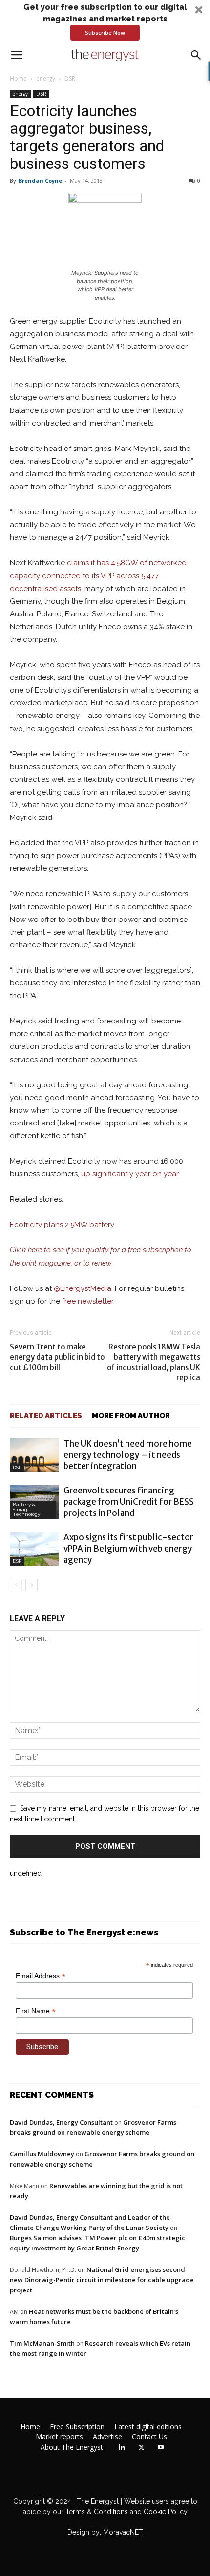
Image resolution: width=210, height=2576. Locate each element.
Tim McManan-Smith (42, 2343)
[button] (105, 21)
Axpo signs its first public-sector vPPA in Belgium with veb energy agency (128, 1549)
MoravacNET (123, 2532)
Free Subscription (77, 2427)
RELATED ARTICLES (46, 1416)
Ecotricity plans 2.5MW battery (62, 1225)
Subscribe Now (105, 32)
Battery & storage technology (26, 1509)
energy (46, 78)
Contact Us (149, 2437)
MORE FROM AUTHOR (131, 1416)
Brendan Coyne (40, 180)
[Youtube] (161, 2448)
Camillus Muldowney (42, 2154)
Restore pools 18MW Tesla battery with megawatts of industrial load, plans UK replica (154, 1362)
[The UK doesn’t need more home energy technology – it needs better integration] (34, 1455)
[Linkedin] (122, 2448)
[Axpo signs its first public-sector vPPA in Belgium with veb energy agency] (34, 1549)
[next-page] (31, 1585)
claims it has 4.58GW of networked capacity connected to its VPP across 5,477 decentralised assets (98, 575)
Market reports (59, 2437)
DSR (70, 78)
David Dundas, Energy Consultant (61, 2122)
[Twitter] (141, 2448)
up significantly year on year (130, 1174)
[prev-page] (16, 1585)
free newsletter (88, 1301)
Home (18, 78)
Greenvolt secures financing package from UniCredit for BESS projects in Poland (129, 1502)
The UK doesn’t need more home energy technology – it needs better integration (128, 1455)
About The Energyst (72, 2447)
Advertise (107, 2437)
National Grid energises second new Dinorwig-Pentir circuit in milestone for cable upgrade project (102, 2280)
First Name (36, 2011)
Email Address (41, 1976)
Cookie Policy (166, 2512)
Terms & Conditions (96, 2512)
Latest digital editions (148, 2427)
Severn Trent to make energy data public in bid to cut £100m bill (57, 1357)
